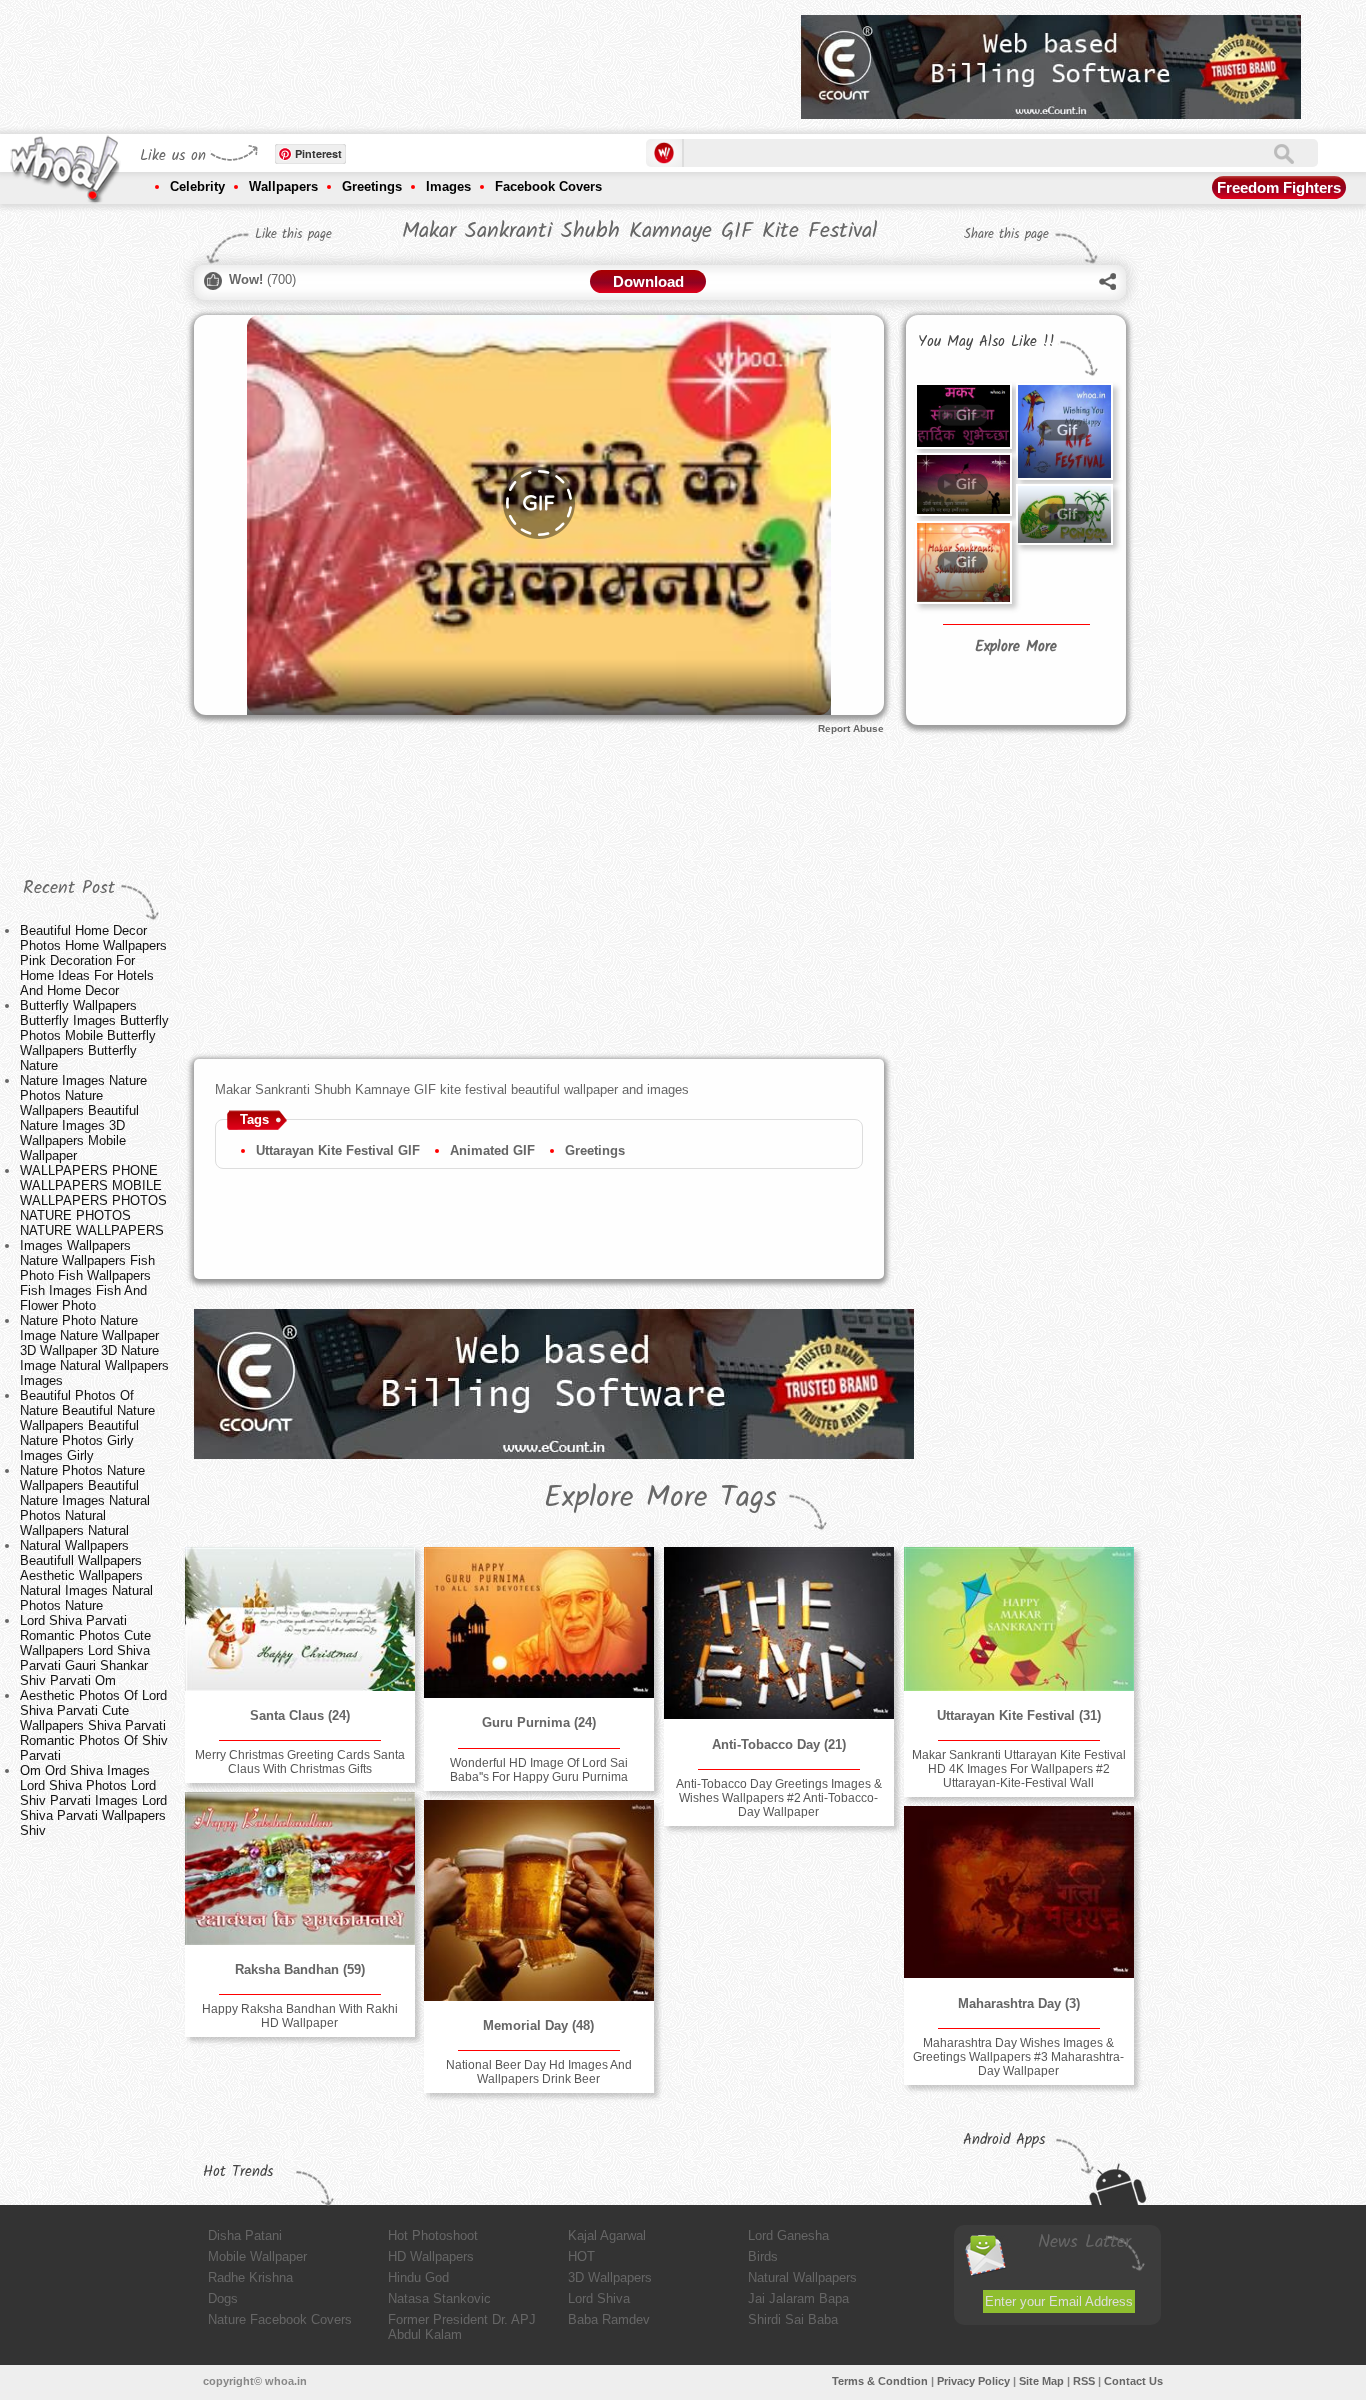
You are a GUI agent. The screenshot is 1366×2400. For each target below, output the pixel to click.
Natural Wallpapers (802, 2277)
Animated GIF (492, 1150)
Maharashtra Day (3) (1019, 2003)
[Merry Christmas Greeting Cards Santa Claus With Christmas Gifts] (300, 1619)
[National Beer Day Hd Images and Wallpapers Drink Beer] (539, 1900)
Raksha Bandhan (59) (300, 1969)
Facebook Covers (548, 186)
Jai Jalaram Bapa (798, 2298)
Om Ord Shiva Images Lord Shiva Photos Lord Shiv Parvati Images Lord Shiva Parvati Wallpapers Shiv (93, 1800)
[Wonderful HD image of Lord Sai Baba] (539, 1622)
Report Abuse (851, 728)
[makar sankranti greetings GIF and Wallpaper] (963, 415)
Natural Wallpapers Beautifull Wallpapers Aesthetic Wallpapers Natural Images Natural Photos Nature (86, 1575)
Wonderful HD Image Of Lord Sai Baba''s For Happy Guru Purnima (539, 1770)
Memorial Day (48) (538, 2025)
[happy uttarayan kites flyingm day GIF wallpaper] (963, 562)
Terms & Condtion (880, 2381)
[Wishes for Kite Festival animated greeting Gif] (1064, 431)
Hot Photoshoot (433, 2235)
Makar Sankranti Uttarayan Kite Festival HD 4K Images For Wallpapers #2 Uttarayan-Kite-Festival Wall (1019, 1769)
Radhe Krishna (250, 2277)
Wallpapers (283, 186)
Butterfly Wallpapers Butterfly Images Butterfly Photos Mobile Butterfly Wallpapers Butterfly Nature (94, 1035)
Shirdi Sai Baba (793, 2319)
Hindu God (418, 2277)
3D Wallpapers (610, 2277)
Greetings (372, 186)
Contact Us (1133, 2381)
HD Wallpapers (431, 2256)
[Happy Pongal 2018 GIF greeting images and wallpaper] (1064, 514)
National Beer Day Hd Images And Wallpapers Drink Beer (539, 2072)
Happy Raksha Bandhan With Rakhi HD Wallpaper (300, 2016)
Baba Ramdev (609, 2319)
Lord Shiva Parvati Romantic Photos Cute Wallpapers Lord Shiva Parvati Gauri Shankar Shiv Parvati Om (85, 1650)
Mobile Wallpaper (257, 2256)
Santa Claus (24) (300, 1715)
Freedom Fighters (1279, 187)
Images (448, 186)
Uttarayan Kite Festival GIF (338, 1150)
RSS (1084, 2381)
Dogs (223, 2298)
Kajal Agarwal (607, 2235)
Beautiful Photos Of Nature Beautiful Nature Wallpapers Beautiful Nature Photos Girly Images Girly (87, 1425)
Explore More (1016, 647)
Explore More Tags (660, 1498)
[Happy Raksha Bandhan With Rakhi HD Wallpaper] (300, 1868)
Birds (763, 2256)
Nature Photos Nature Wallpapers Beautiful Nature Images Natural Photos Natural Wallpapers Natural (85, 1500)
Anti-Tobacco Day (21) (779, 1744)
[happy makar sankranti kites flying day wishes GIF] (963, 484)
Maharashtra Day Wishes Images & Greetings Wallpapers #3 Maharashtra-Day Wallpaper (1018, 2057)
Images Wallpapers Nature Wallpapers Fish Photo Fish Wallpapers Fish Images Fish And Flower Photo (87, 1275)
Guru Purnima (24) (539, 1722)
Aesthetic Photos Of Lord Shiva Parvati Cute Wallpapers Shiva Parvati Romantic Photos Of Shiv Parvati (94, 1725)
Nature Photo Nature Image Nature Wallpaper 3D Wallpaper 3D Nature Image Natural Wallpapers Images (94, 1350)
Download (648, 281)
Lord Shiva (599, 2298)
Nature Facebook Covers (280, 2319)
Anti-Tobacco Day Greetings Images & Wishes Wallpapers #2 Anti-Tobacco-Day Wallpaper (779, 1798)
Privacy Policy (973, 2381)
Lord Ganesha (788, 2235)
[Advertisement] (422, 60)
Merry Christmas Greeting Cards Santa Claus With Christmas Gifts (300, 1762)
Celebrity (197, 186)
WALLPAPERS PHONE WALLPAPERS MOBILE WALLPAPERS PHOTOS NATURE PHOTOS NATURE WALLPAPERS (93, 1200)
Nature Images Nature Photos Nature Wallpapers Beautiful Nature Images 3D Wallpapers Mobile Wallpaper (83, 1118)
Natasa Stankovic (439, 2298)
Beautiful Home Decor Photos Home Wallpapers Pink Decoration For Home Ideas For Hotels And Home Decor (93, 960)
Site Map (1041, 2381)
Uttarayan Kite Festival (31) (1019, 1715)
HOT (581, 2256)
